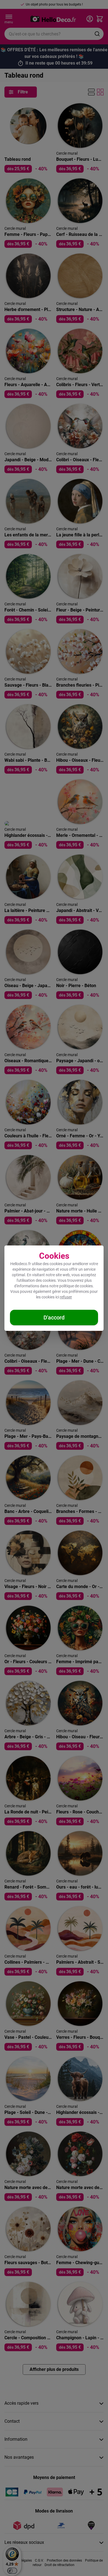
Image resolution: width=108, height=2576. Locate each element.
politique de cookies (76, 1286)
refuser (66, 1297)
